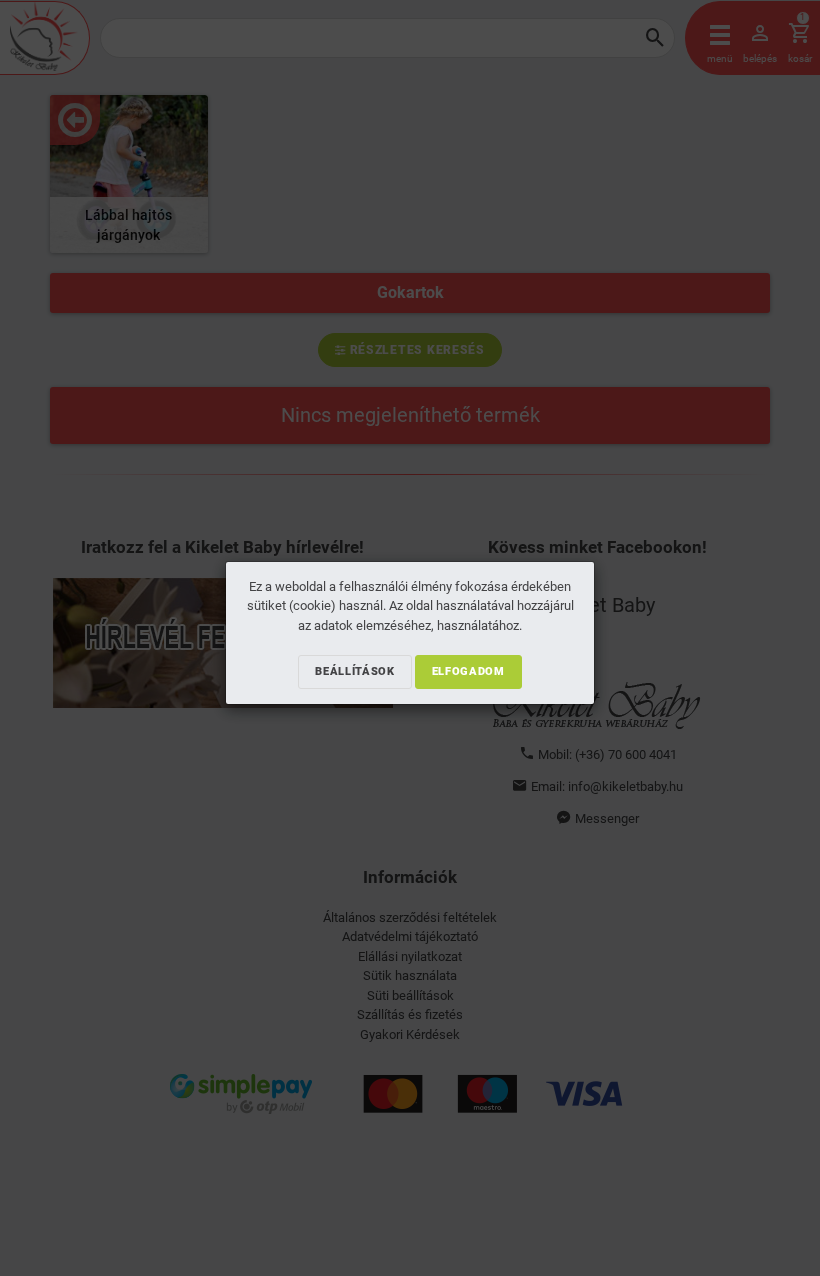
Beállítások (354, 671)
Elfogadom (468, 671)
